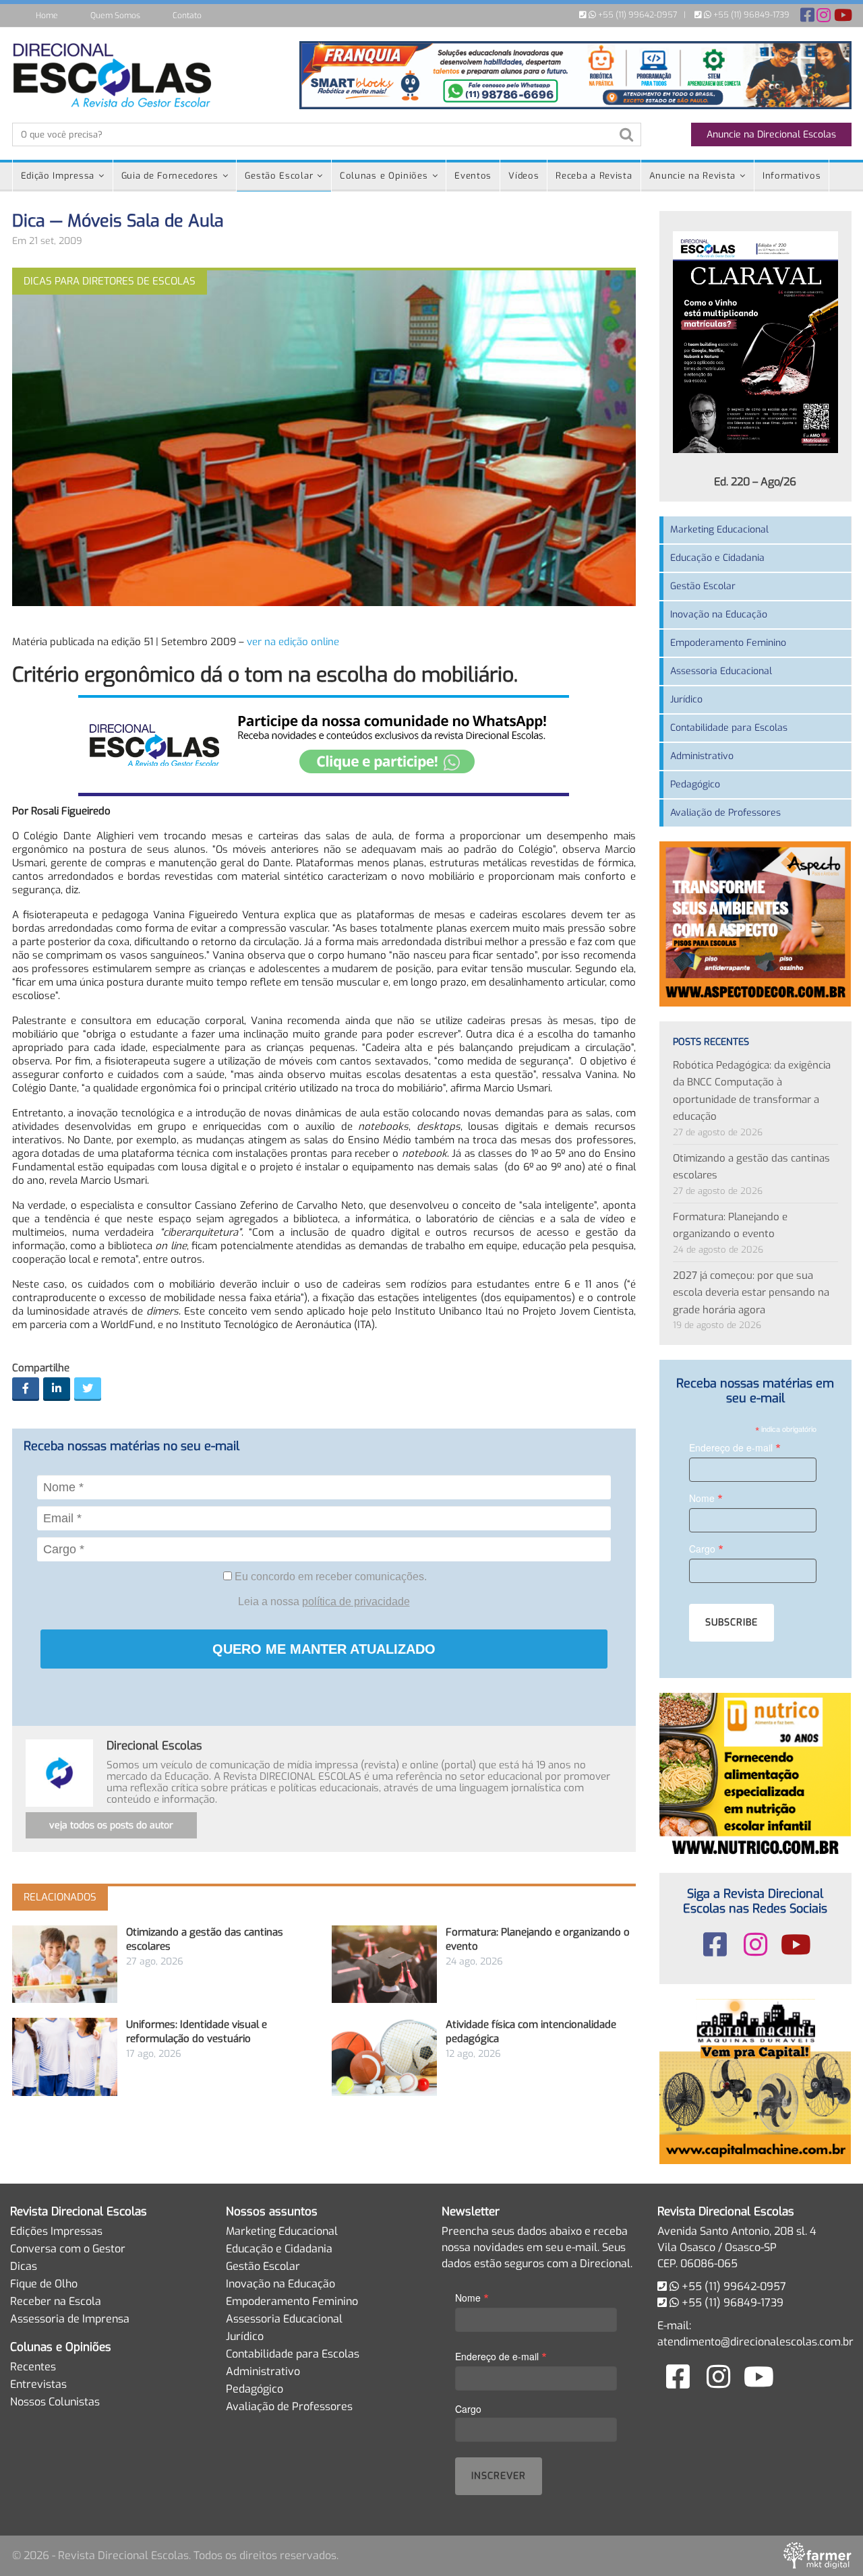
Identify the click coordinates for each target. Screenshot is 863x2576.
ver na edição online (293, 642)
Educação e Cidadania (717, 558)
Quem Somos (115, 16)
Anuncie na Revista (693, 176)
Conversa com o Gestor (68, 2249)
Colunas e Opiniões (384, 176)
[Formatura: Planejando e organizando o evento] (384, 1964)
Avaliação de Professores (725, 813)
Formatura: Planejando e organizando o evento (730, 1226)
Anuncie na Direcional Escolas (771, 134)
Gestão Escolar (279, 176)
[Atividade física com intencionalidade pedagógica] (384, 2057)
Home (47, 16)
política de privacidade (356, 1601)
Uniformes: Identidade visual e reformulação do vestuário (197, 2032)
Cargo (706, 1548)
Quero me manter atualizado (324, 1649)
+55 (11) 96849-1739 (750, 15)
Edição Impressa (58, 176)
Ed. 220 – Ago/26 (755, 482)
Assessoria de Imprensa (70, 2319)
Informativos (792, 176)
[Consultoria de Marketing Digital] (817, 2555)
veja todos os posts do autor (111, 1825)
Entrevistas (38, 2384)
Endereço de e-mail (735, 1447)
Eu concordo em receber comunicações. (329, 1577)
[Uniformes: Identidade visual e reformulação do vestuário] (65, 2057)
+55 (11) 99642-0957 (636, 15)
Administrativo (702, 756)
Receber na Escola (56, 2301)
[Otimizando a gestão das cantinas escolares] (65, 1964)
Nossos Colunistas (55, 2402)
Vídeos (524, 176)
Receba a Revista (594, 176)
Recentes (33, 2367)
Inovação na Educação (719, 615)
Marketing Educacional (719, 530)
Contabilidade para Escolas (729, 728)
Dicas (24, 2266)
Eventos (473, 176)
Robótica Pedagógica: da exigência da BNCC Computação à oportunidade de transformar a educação (752, 1091)
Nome (706, 1498)
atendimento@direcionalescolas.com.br (755, 2342)
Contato (187, 16)
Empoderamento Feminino (728, 643)
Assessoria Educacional (721, 671)
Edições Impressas (56, 2231)
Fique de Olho (44, 2284)
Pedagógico (695, 784)
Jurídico (686, 699)
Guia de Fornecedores (170, 176)
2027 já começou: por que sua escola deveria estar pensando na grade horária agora (751, 1293)
